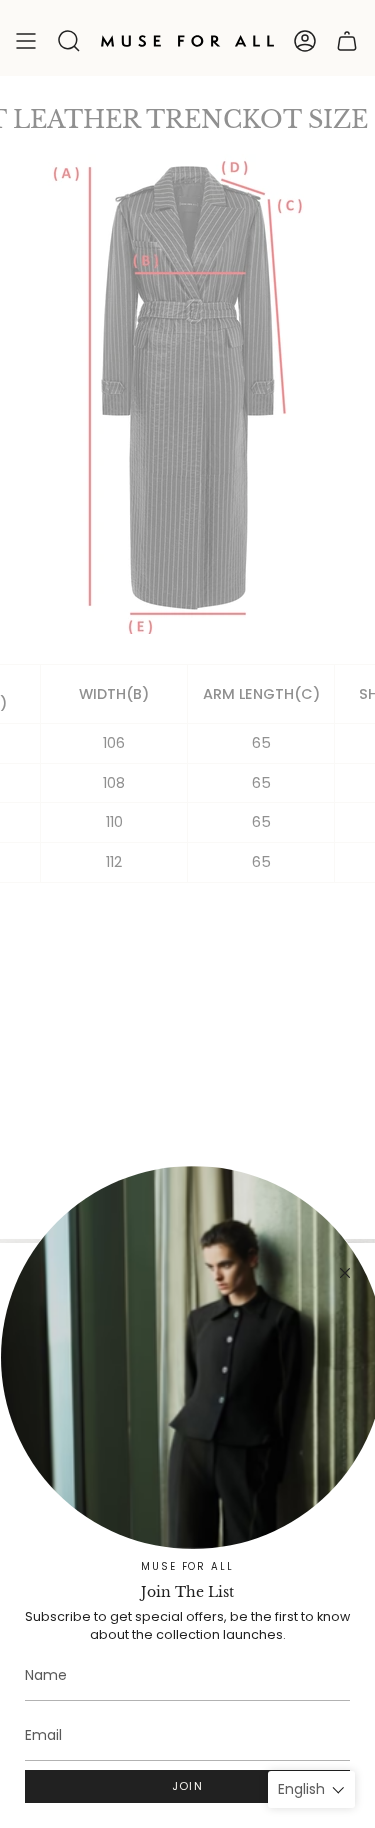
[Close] (345, 1273)
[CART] (347, 41)
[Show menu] (26, 41)
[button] (69, 41)
